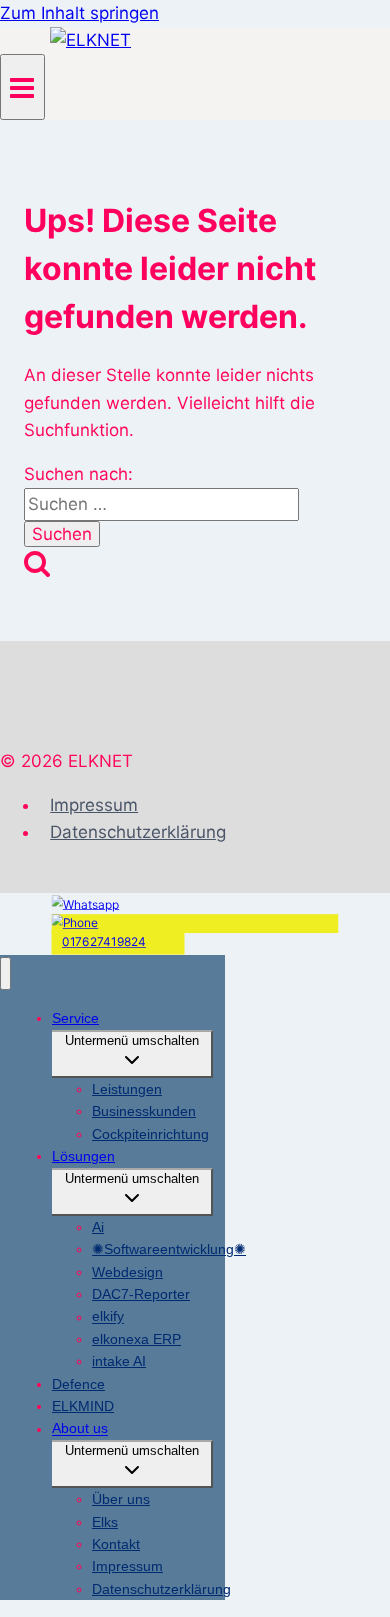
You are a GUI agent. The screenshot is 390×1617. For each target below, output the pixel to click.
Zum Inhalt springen (79, 13)
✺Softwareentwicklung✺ (169, 1249)
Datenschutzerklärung (138, 832)
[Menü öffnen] (22, 86)
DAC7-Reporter (141, 1294)
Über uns (121, 1499)
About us (80, 1429)
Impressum (94, 805)
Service (75, 1018)
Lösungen (83, 1156)
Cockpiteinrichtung (150, 1134)
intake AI (119, 1361)
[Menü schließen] (5, 973)
